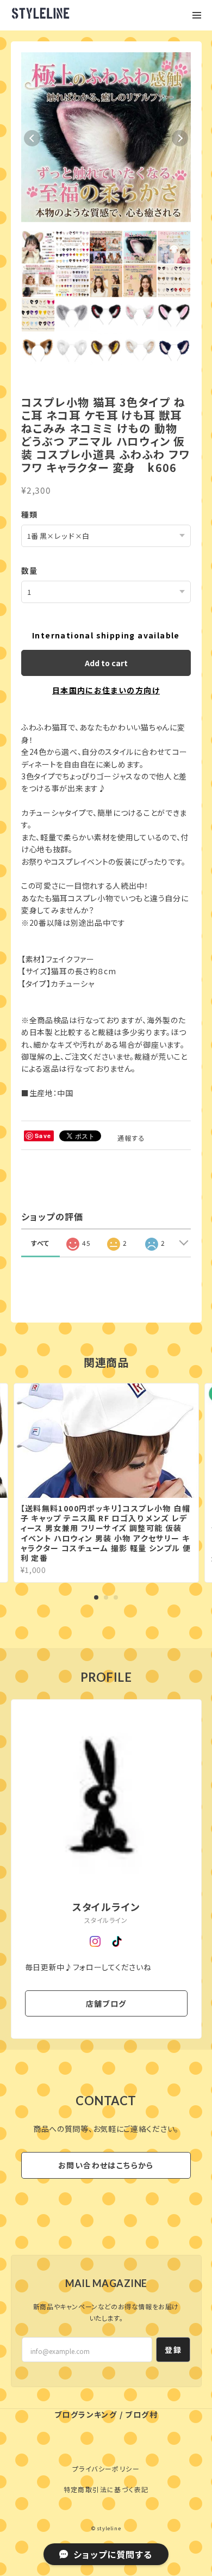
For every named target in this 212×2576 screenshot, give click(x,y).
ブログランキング (86, 2414)
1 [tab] (96, 1597)
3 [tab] (116, 1597)
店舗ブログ (106, 2003)
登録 (173, 2350)
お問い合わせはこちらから (106, 2165)
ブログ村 (141, 2414)
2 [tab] (106, 1597)
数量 (30, 570)
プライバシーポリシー (106, 2469)
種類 (30, 514)
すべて (40, 1243)
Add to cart (106, 663)
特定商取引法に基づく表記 (106, 2489)
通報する (132, 1138)
